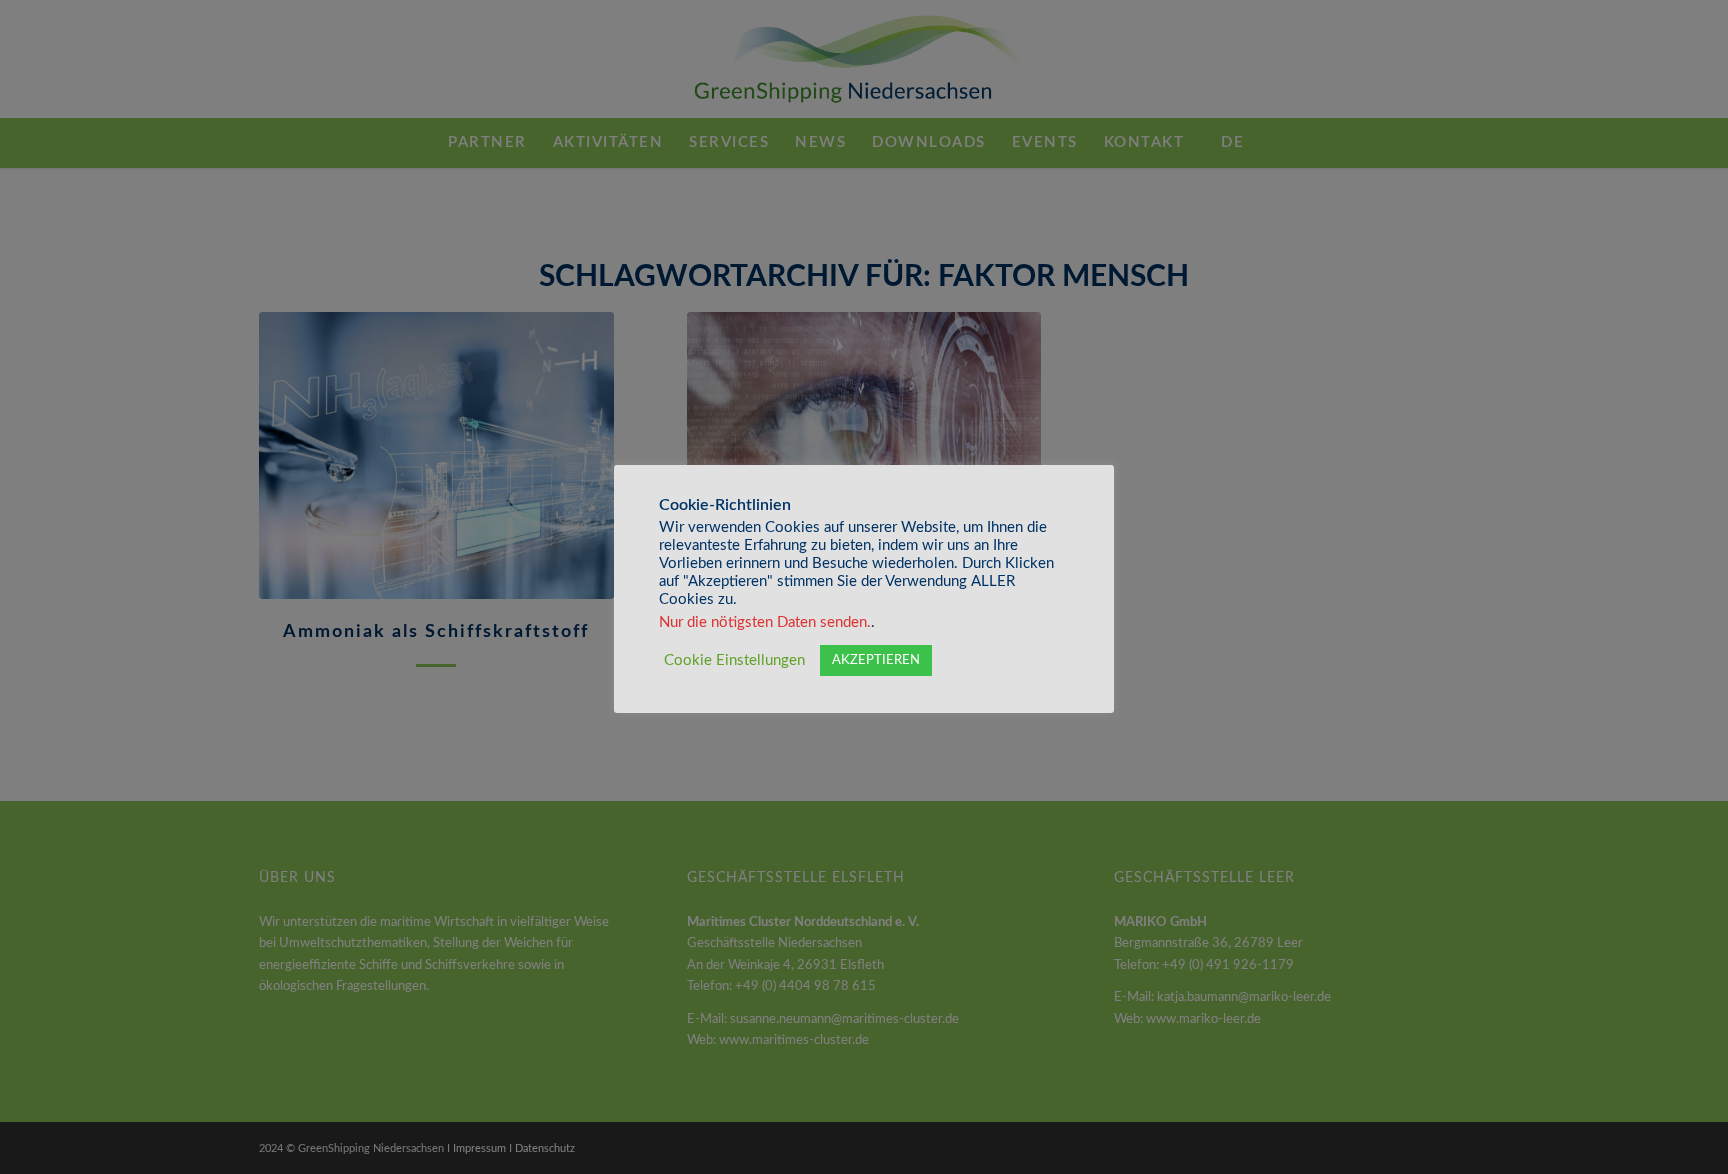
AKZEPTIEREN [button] (876, 660)
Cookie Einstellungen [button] (734, 660)
